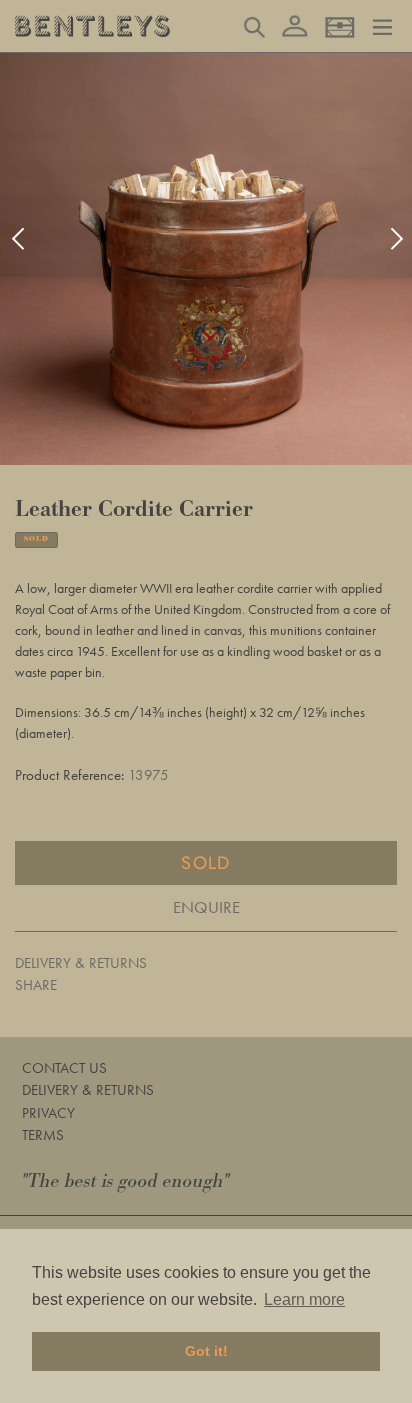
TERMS (43, 1135)
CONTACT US (64, 1068)
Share (36, 985)
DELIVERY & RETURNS (81, 963)
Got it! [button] (206, 1351)
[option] (206, 259)
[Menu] (382, 25)
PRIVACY (48, 1113)
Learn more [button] (304, 1299)
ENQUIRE (206, 907)
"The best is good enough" (126, 1181)
